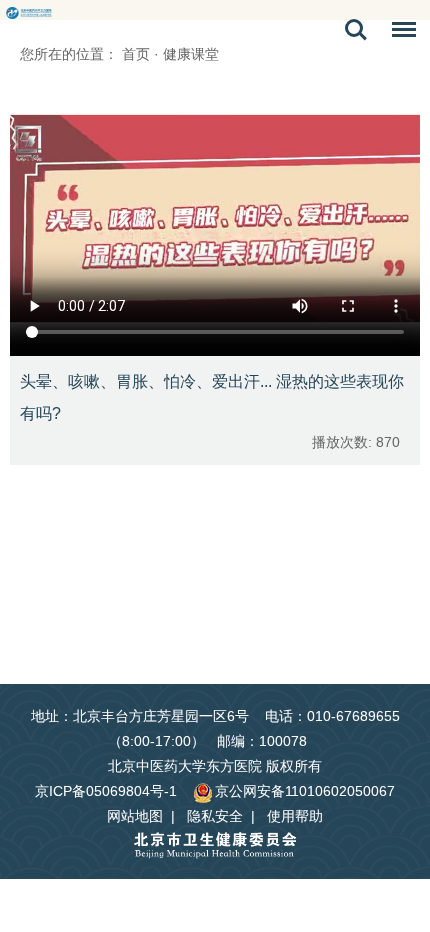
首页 (136, 54)
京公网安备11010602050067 (305, 791)
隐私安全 (215, 816)
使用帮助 (295, 816)
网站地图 (135, 816)
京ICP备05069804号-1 (106, 791)
